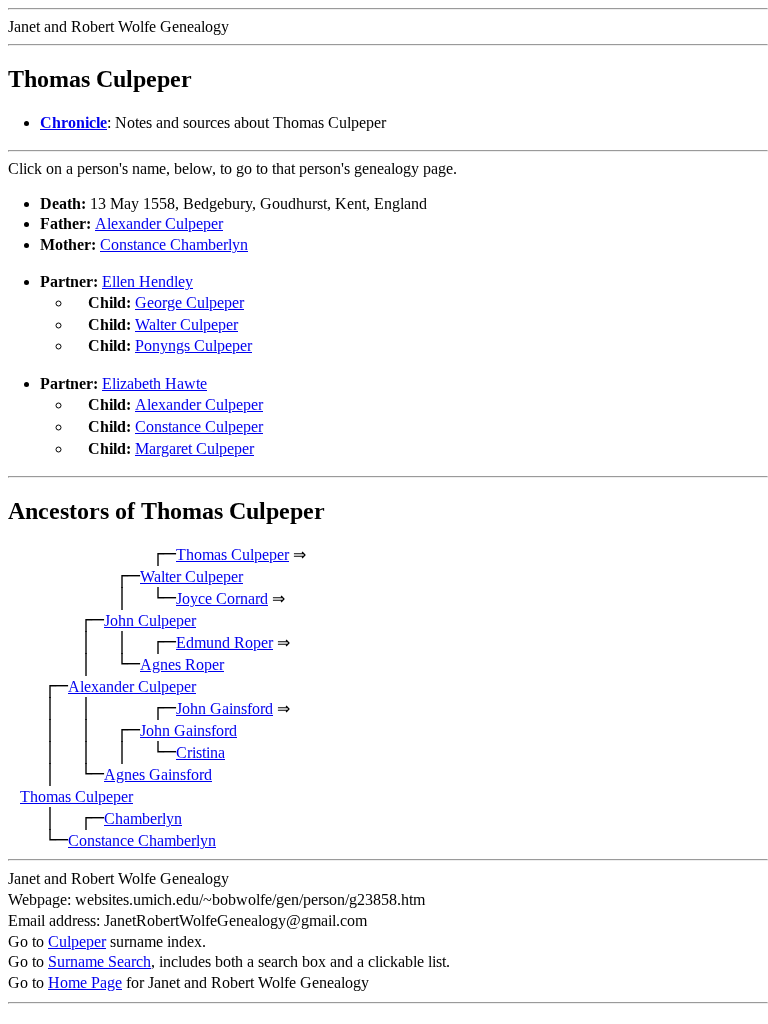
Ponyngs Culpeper (193, 345)
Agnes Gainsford (158, 774)
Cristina (200, 752)
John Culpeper (150, 620)
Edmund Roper (224, 642)
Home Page (85, 982)
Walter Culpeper (186, 324)
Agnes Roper (182, 664)
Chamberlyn (143, 818)
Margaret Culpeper (194, 448)
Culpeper (77, 941)
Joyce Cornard (222, 598)
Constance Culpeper (199, 426)
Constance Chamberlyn (174, 244)
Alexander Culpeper (159, 223)
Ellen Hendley (147, 281)
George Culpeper (189, 302)
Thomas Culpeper (232, 554)
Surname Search (99, 961)
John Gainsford (224, 708)
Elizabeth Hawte (154, 383)
